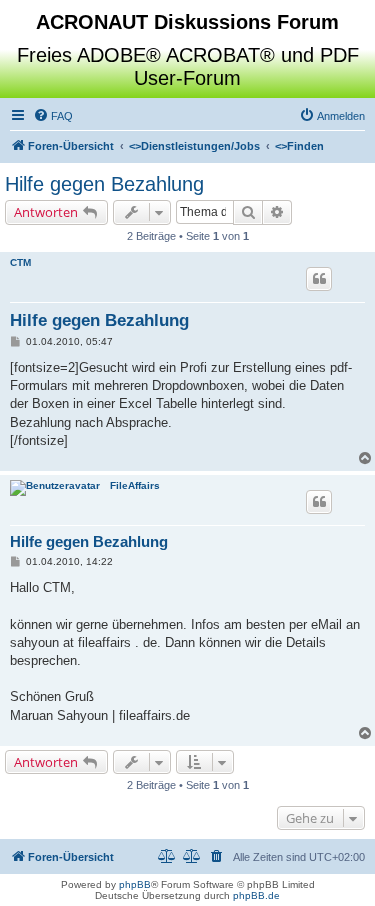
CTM (20, 262)
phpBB (135, 884)
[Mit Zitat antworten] (319, 279)
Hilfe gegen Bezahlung (104, 184)
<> (194, 146)
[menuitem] (53, 116)
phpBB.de (256, 895)
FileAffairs (135, 485)
